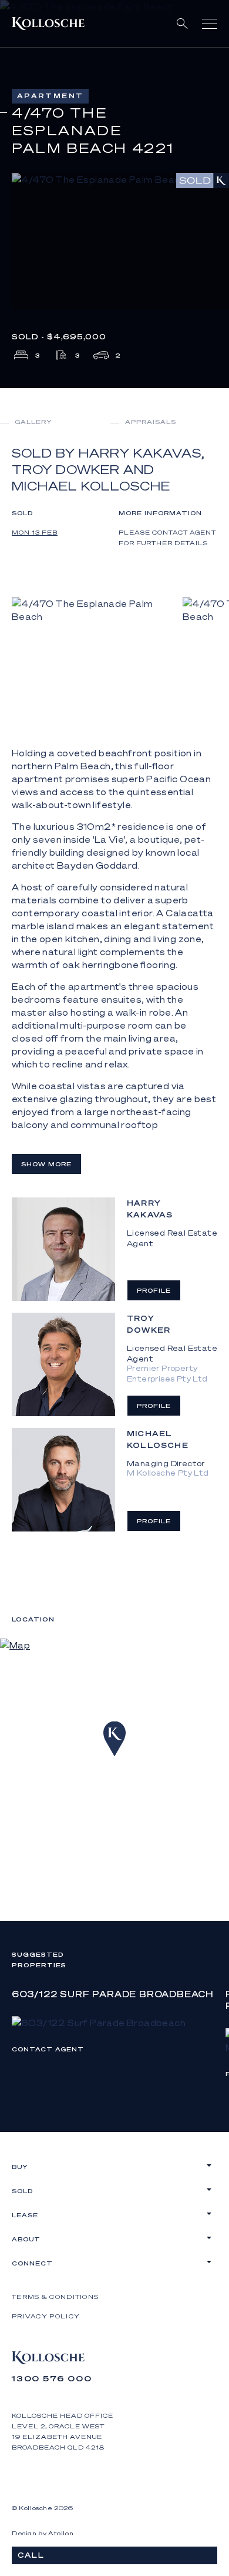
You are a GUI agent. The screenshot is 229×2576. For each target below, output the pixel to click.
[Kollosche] (48, 24)
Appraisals (151, 422)
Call (31, 2555)
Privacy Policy (46, 2316)
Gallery (33, 422)
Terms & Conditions (55, 2297)
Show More (46, 1164)
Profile (154, 1290)
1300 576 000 (52, 2378)
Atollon (61, 2533)
